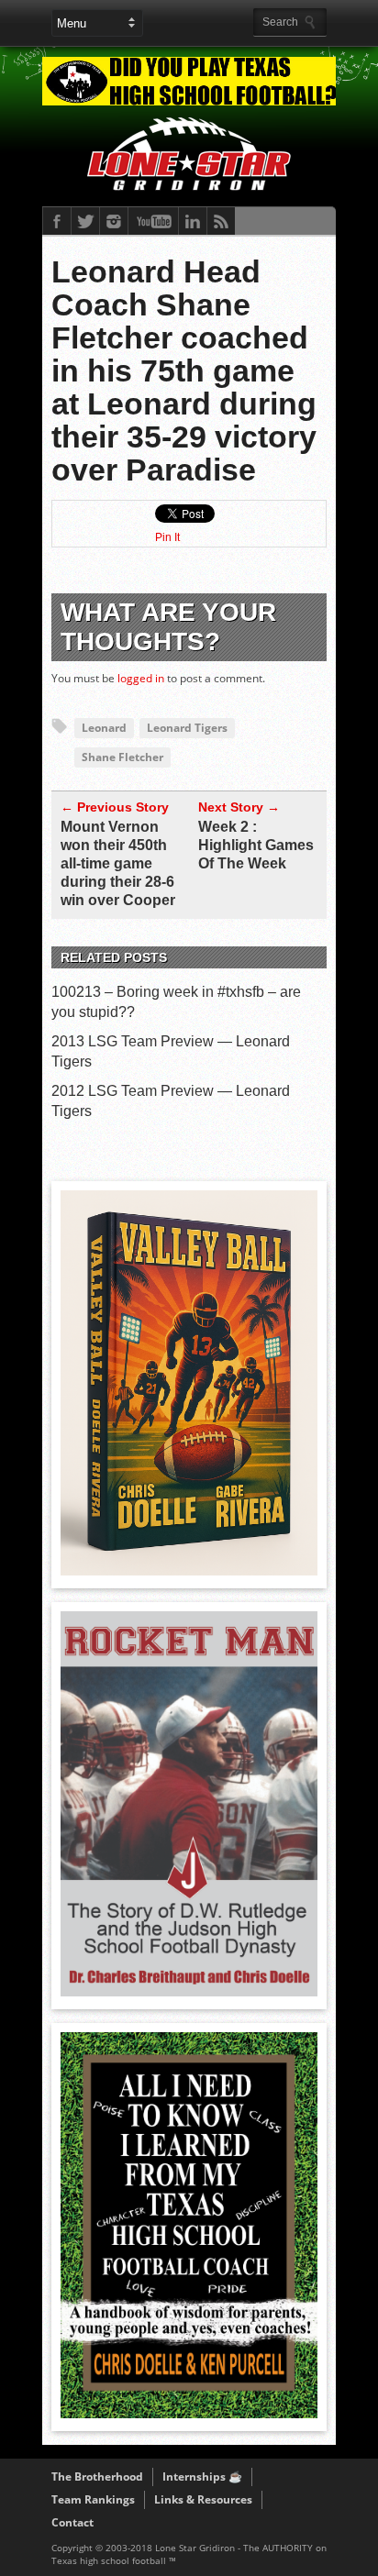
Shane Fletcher (122, 757)
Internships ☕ (202, 2476)
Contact (72, 2522)
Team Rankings (93, 2499)
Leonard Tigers (187, 728)
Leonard (104, 728)
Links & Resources (203, 2499)
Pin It (167, 537)
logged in (141, 678)
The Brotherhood (97, 2476)
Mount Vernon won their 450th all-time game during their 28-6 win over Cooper (118, 863)
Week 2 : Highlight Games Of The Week (256, 845)
